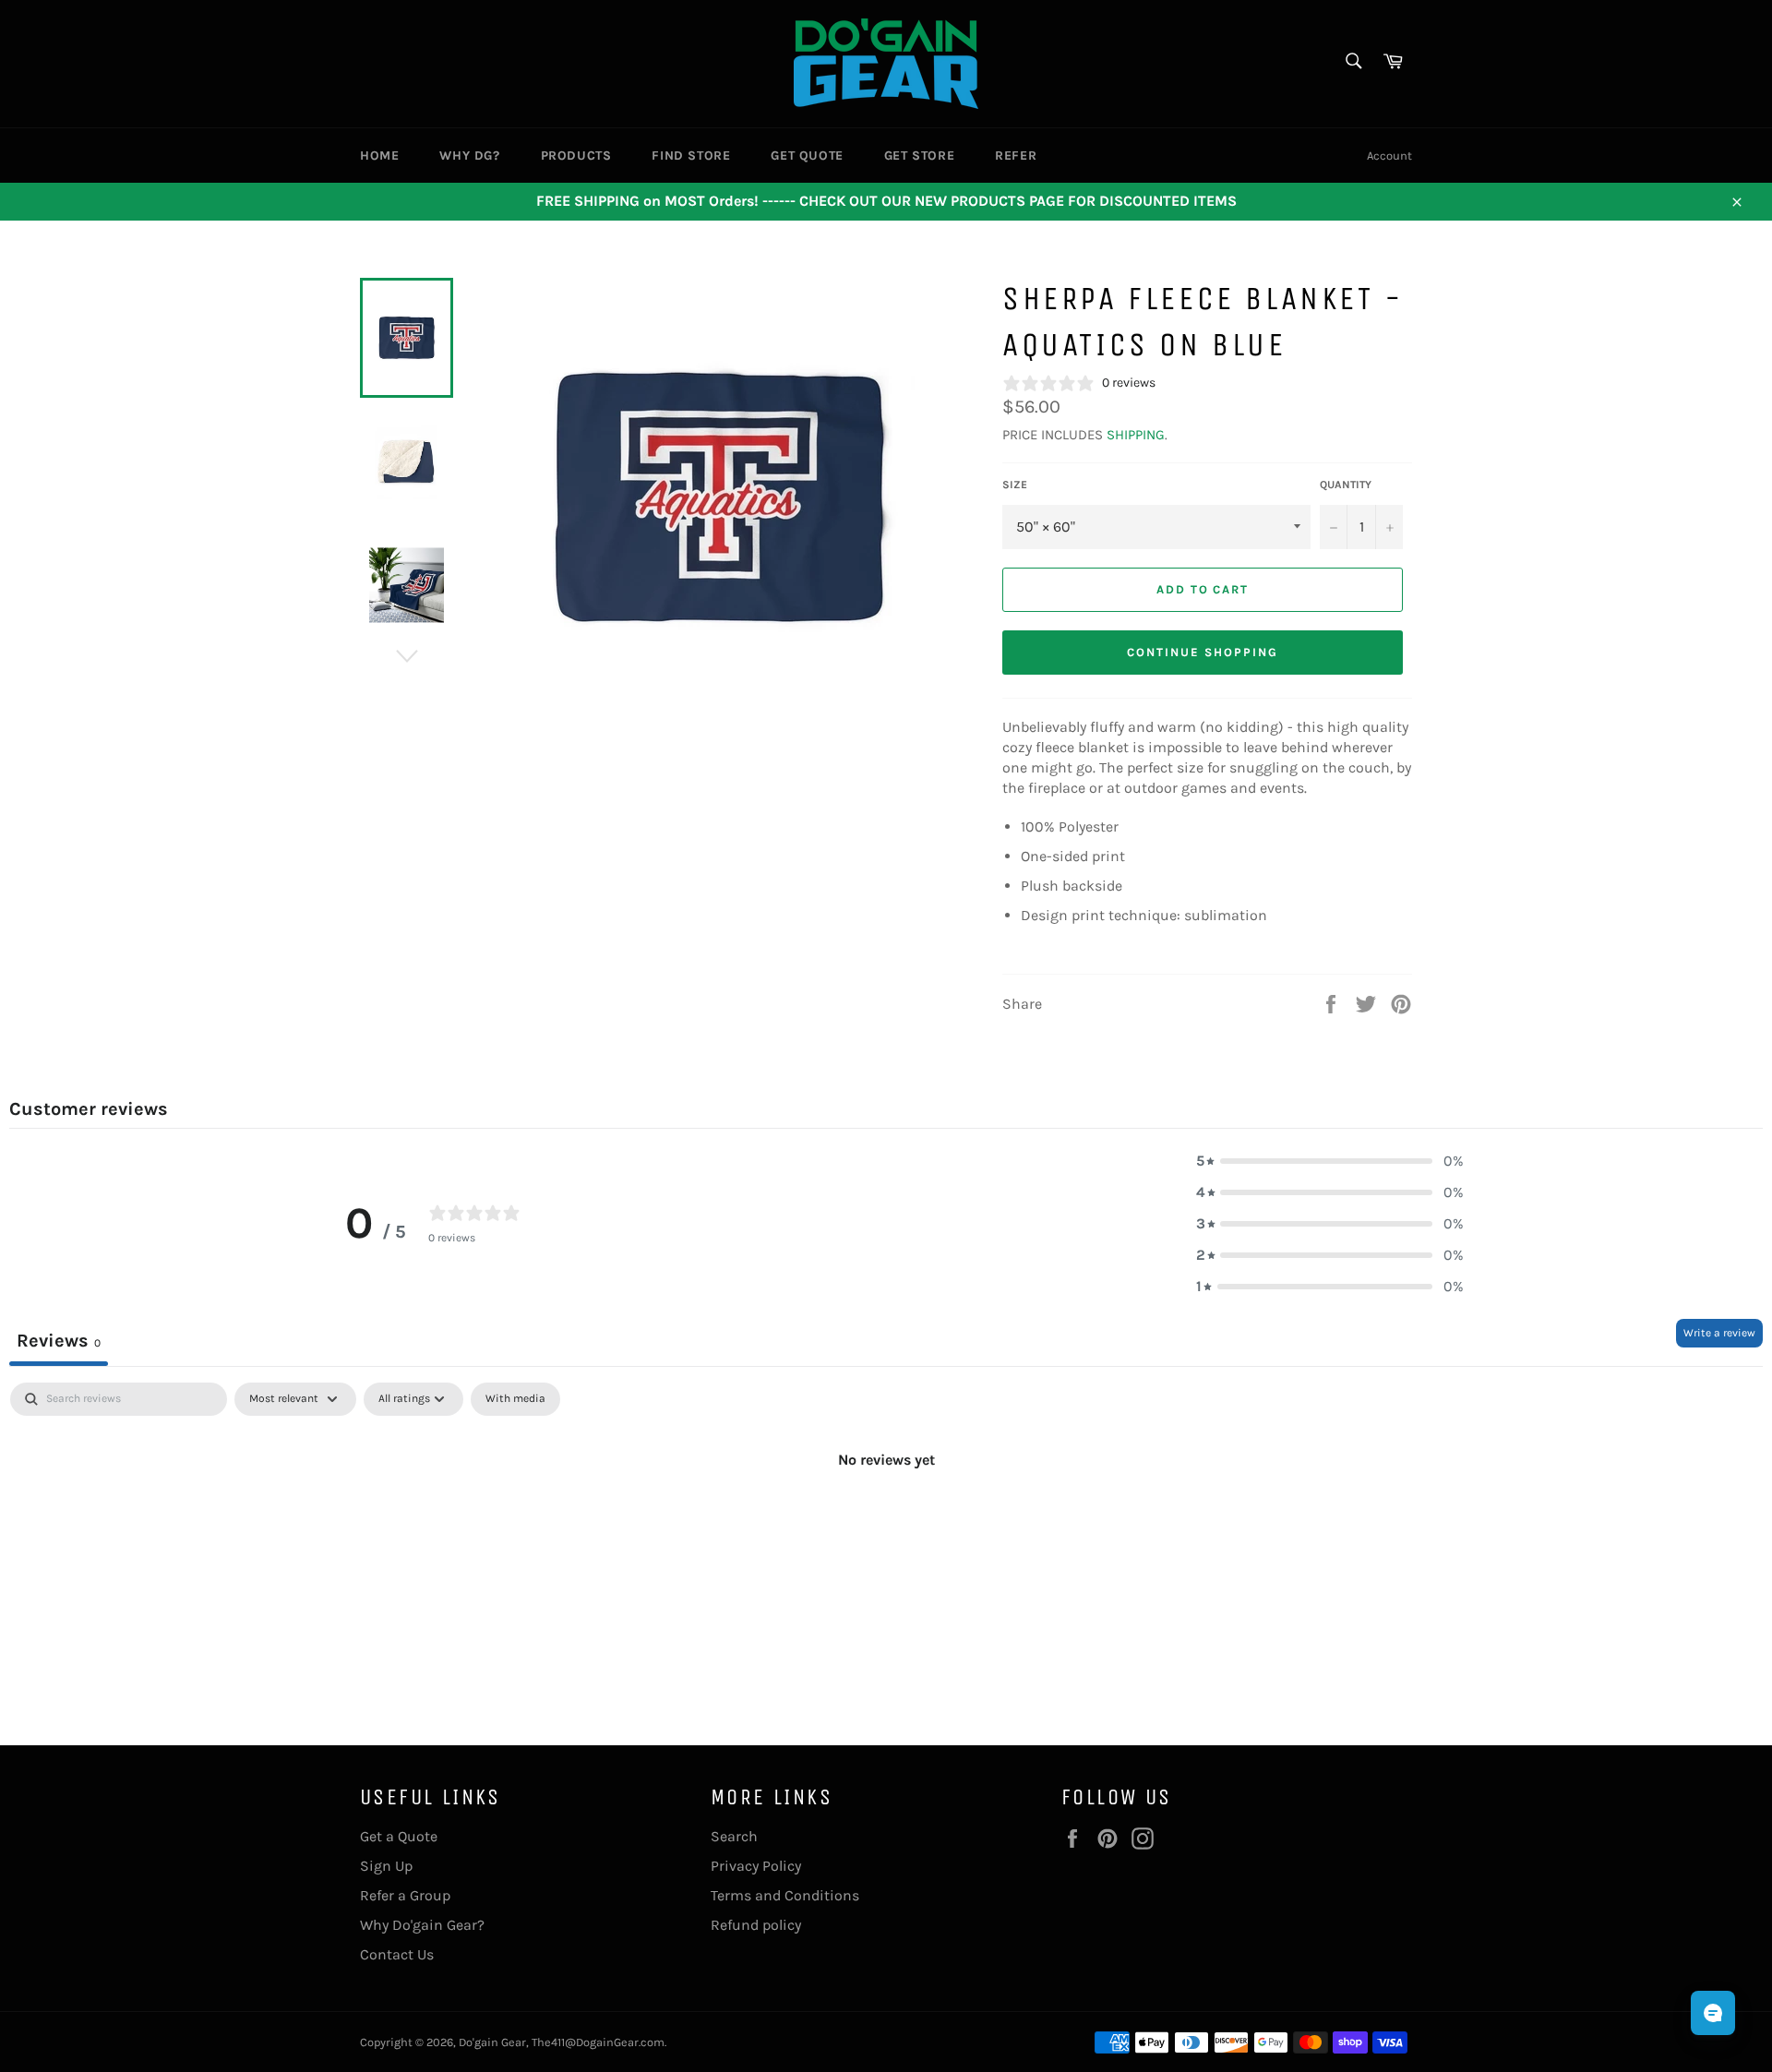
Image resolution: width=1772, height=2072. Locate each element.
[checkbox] (515, 1399)
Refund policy (756, 1925)
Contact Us (397, 1954)
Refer (1016, 156)
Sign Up (386, 1866)
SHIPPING (1136, 435)
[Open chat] (1713, 2013)
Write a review (1719, 1333)
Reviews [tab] (59, 1341)
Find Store (691, 156)
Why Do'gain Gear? (422, 1925)
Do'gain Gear (492, 2042)
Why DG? (469, 156)
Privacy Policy (756, 1866)
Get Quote (807, 156)
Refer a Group (405, 1895)
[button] (1330, 1161)
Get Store (919, 156)
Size (1015, 485)
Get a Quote (399, 1836)
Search (734, 1836)
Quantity (1346, 485)
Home (379, 156)
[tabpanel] (886, 1522)
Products (576, 156)
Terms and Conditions (785, 1895)
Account (1389, 156)
